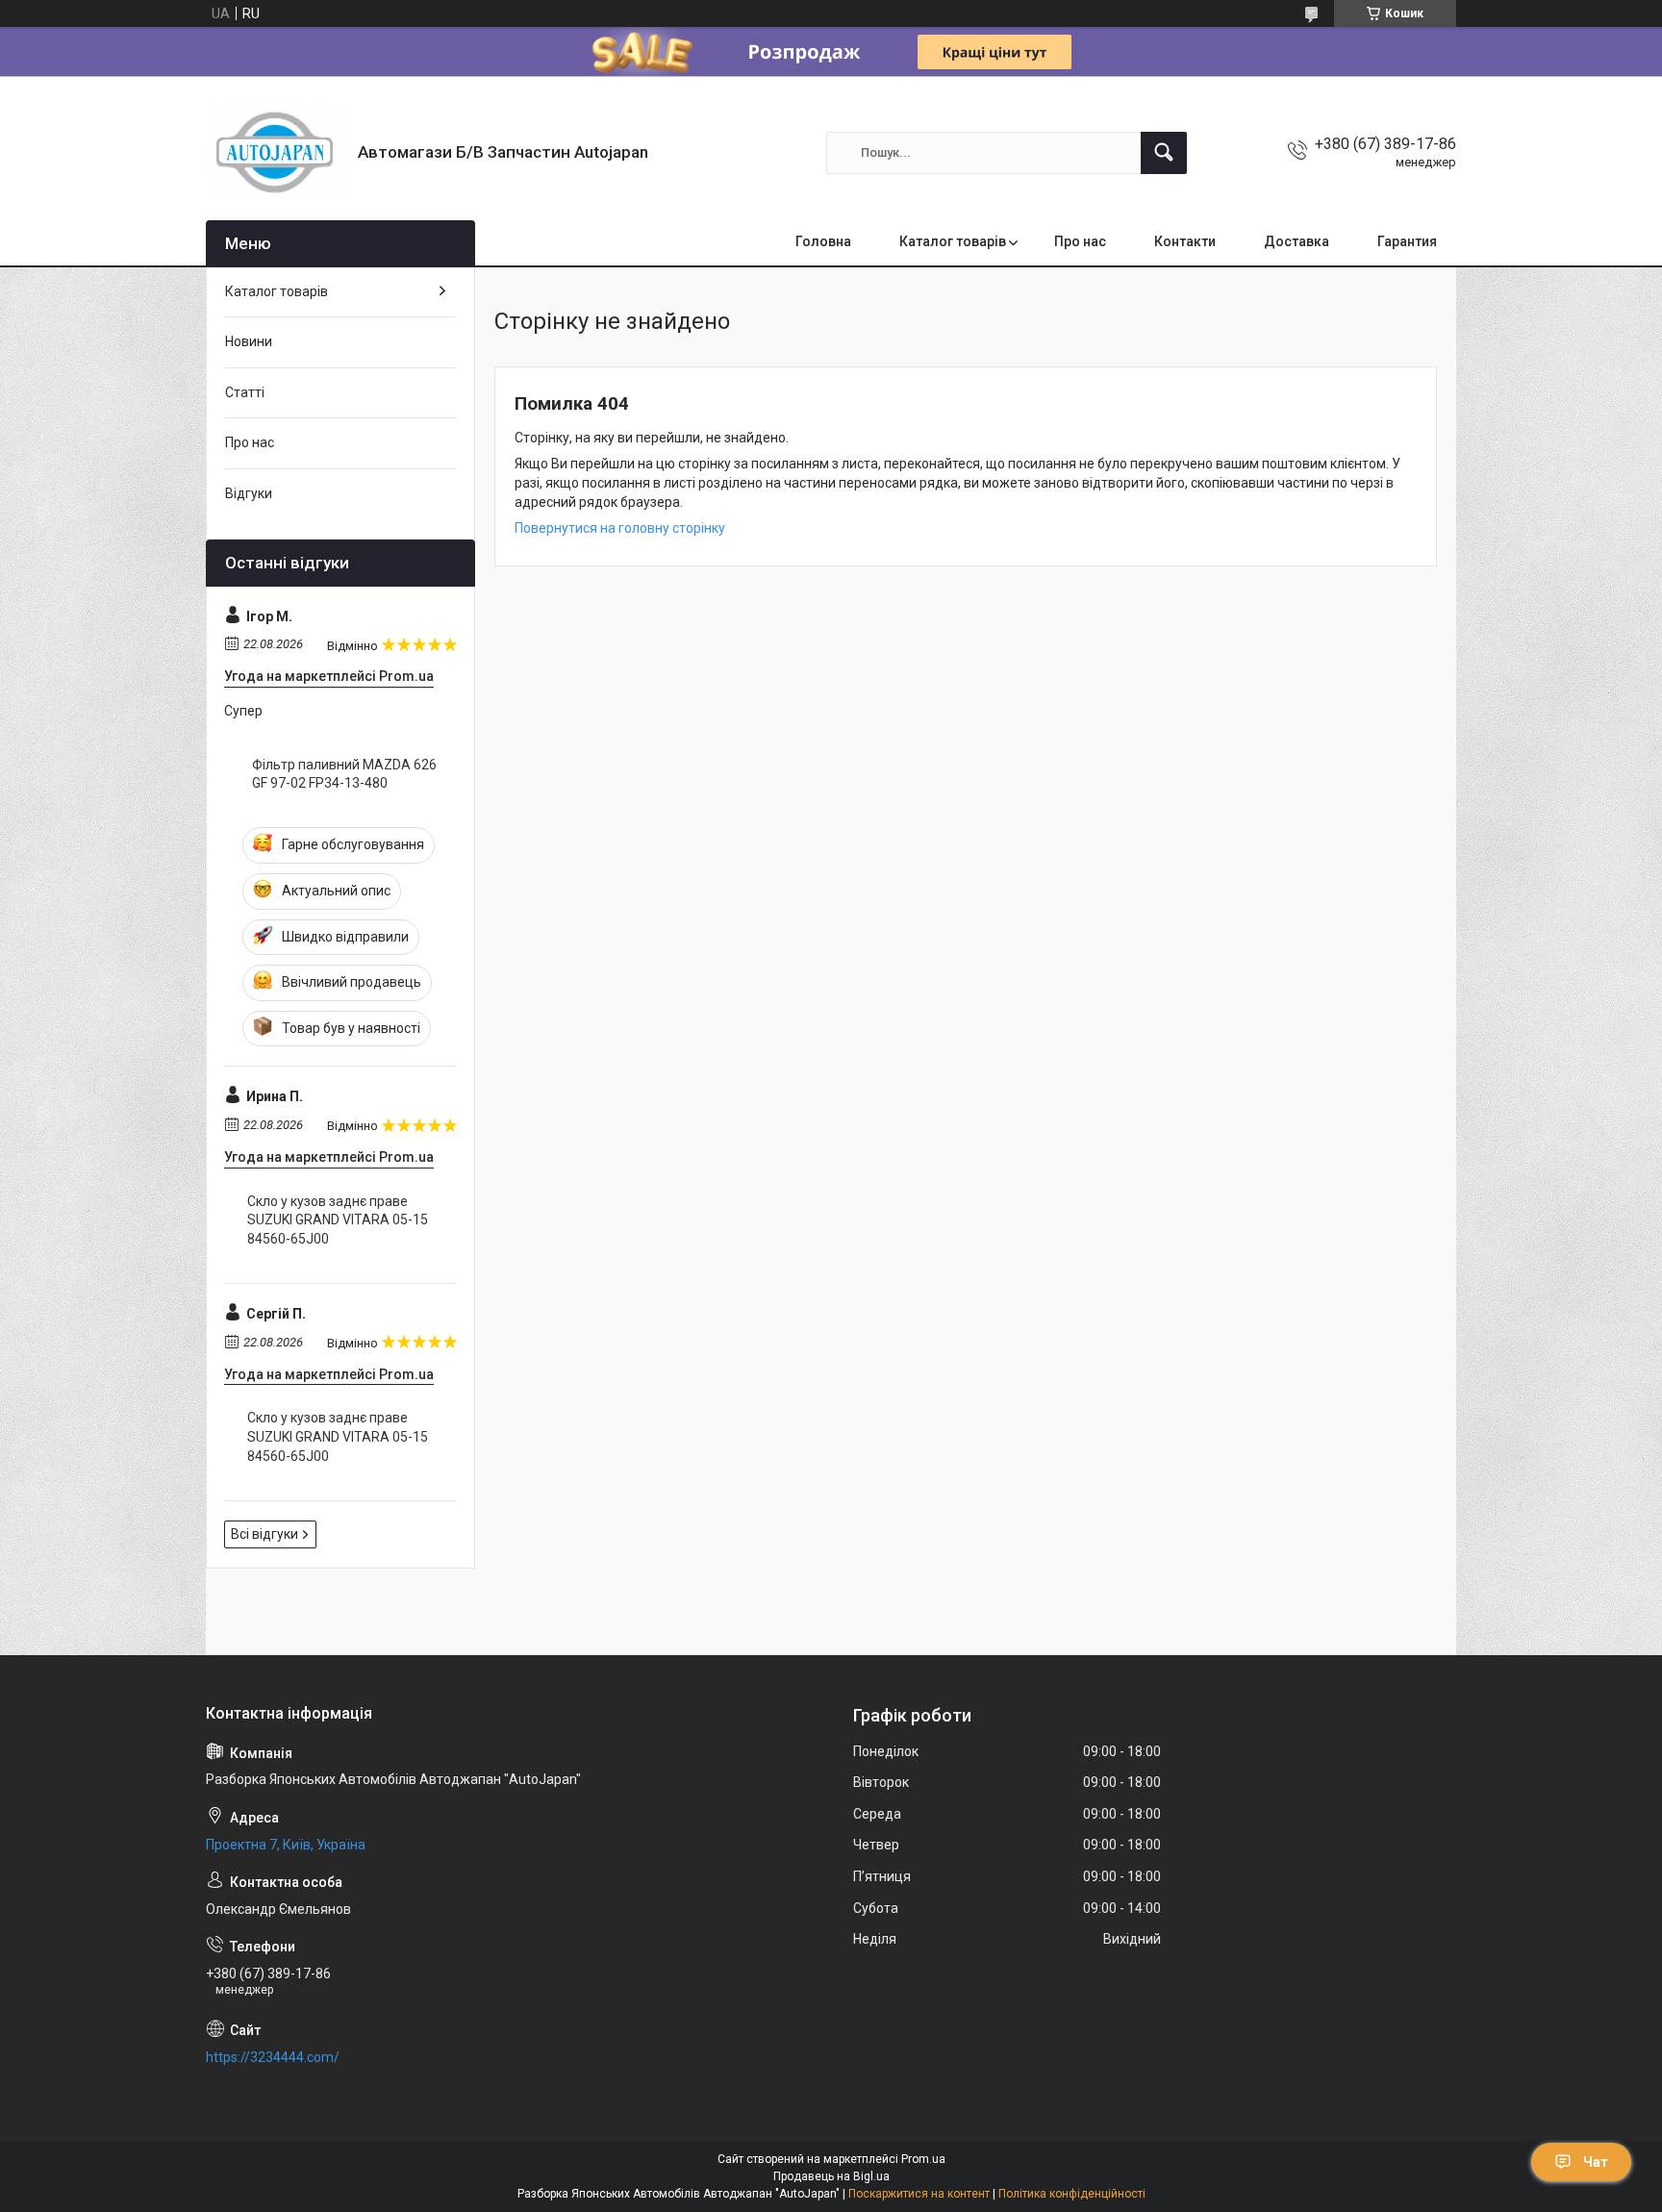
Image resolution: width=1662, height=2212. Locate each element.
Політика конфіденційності (1072, 2194)
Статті (245, 392)
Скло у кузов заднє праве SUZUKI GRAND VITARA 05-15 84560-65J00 (338, 1220)
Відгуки (249, 493)
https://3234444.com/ (273, 2057)
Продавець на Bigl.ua (831, 2176)
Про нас (1080, 241)
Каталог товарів (953, 241)
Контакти (1185, 241)
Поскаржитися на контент (919, 2194)
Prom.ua (923, 2159)
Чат (1596, 2162)
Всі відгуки (264, 1534)
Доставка (1297, 241)
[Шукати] (1164, 153)
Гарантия (1407, 241)
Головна (823, 241)
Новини (249, 341)
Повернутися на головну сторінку (620, 528)
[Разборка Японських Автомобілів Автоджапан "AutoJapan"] (275, 152)
